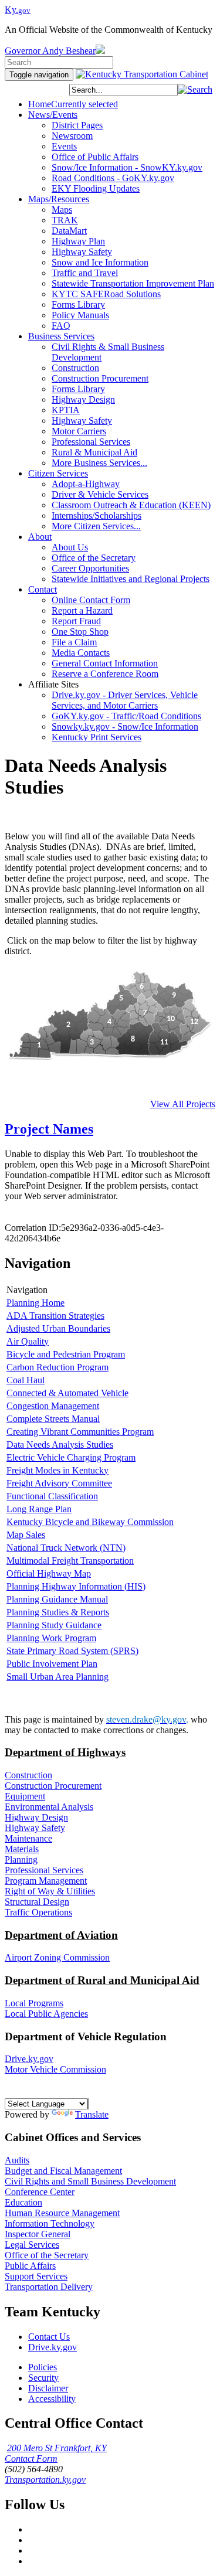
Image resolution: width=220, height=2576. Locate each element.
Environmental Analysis (49, 1807)
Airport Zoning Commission (57, 1957)
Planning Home (35, 1303)
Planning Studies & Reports (58, 1612)
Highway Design (36, 1817)
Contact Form (31, 2458)
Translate (92, 2114)
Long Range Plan (39, 1509)
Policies (43, 2367)
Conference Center (40, 2192)
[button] (195, 89)
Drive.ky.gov (29, 2059)
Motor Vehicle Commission (55, 2069)
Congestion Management (53, 1406)
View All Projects (183, 1104)
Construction (28, 1775)
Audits (17, 2160)
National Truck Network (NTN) (66, 1548)
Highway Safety (35, 1828)
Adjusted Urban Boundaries (58, 1328)
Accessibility (52, 2399)
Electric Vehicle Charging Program (71, 1457)
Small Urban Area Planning (57, 1677)
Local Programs (34, 2003)
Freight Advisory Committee (59, 1483)
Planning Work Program (51, 1638)
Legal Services (32, 2245)
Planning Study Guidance (54, 1625)
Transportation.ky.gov (45, 2480)
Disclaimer (48, 2388)
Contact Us (49, 2337)
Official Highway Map (49, 1573)
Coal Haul (26, 1380)
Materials (22, 1849)
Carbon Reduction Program (57, 1367)
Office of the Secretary (47, 2255)
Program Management (46, 1881)
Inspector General (38, 2234)
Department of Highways (65, 1752)
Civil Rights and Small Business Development (90, 2181)
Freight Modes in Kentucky (57, 1470)
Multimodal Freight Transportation (70, 1561)
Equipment (25, 1796)
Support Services (36, 2276)
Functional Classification (52, 1496)
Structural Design (37, 1902)
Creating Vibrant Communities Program (80, 1432)
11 (164, 1042)
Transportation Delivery (49, 2287)
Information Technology (50, 2223)
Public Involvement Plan (52, 1664)
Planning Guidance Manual (57, 1599)
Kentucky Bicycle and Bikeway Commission (90, 1522)
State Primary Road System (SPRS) (72, 1651)
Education (23, 2202)
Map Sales (26, 1535)
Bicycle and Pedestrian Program (66, 1354)
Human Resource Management (62, 2213)
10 (171, 1019)
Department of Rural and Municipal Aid (102, 1980)
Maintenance (28, 1838)
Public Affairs (30, 2266)
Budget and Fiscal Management (63, 2171)
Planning (21, 1859)
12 (194, 1022)
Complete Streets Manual (53, 1419)
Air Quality (28, 1341)
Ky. (18, 10)
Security (43, 2378)
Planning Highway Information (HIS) (76, 1586)
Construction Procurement (53, 1786)
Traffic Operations (38, 1912)
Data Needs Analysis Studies (60, 1444)
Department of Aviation (61, 1935)
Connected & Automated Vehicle (67, 1393)
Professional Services (44, 1870)
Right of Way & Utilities (50, 1891)
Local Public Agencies (46, 2014)
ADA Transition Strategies (55, 1316)
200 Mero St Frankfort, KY (57, 2448)
